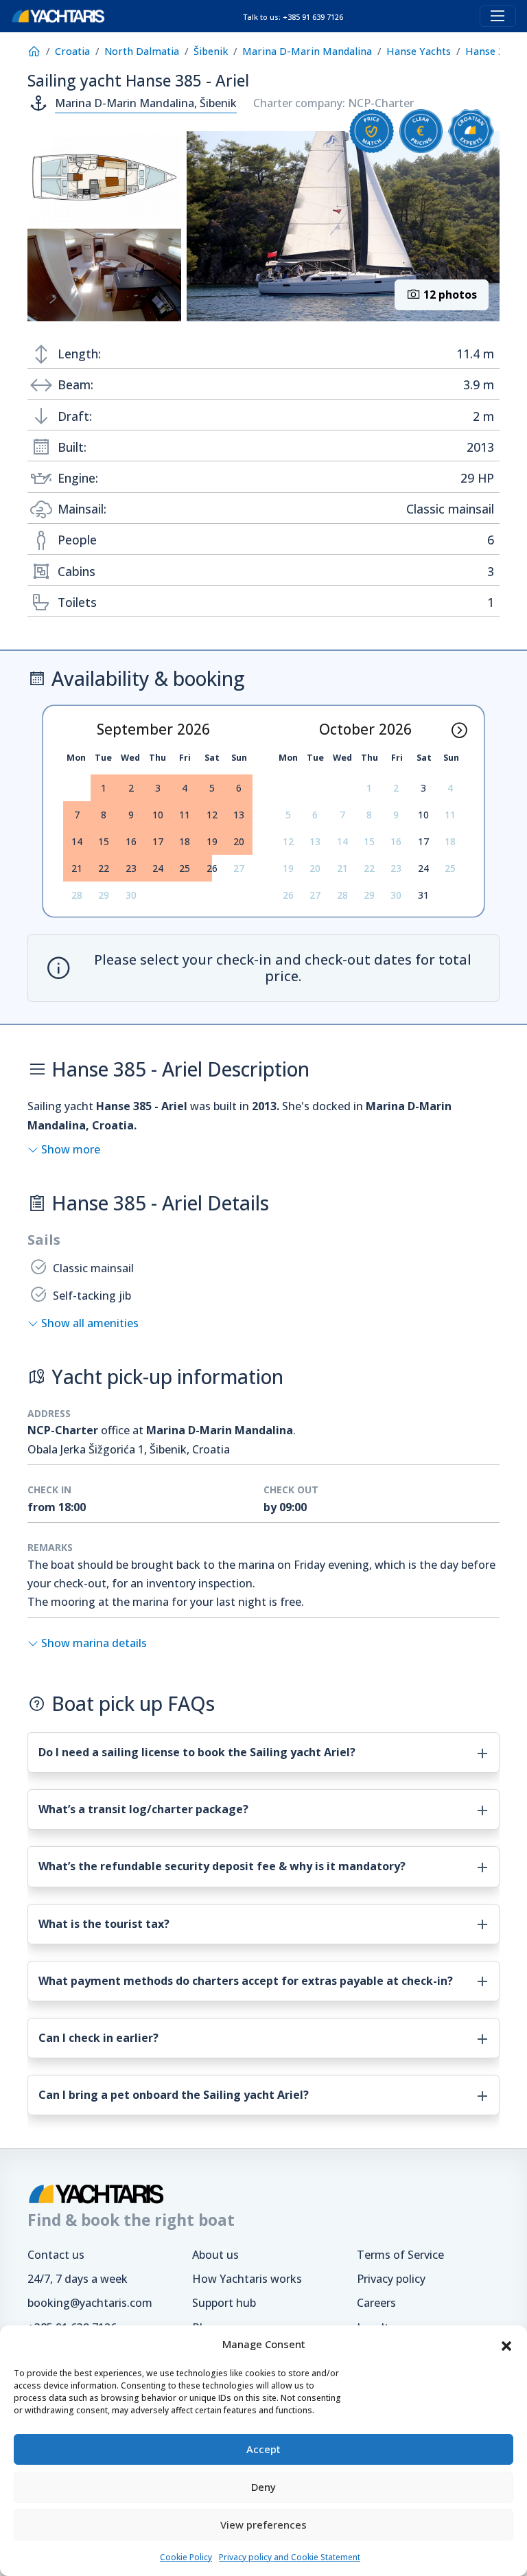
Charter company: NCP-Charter (333, 103)
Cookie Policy (186, 2557)
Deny (263, 2487)
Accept (263, 2449)
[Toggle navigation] (498, 16)
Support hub (224, 2303)
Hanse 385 (490, 51)
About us (215, 2255)
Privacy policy (391, 2279)
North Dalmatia (142, 51)
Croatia (72, 51)
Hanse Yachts (419, 51)
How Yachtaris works (247, 2279)
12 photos (449, 295)
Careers (376, 2303)
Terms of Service (400, 2255)
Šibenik (211, 51)
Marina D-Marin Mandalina (307, 51)
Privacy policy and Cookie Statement (290, 2557)
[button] (506, 2345)
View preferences (263, 2525)
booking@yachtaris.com (90, 2303)
